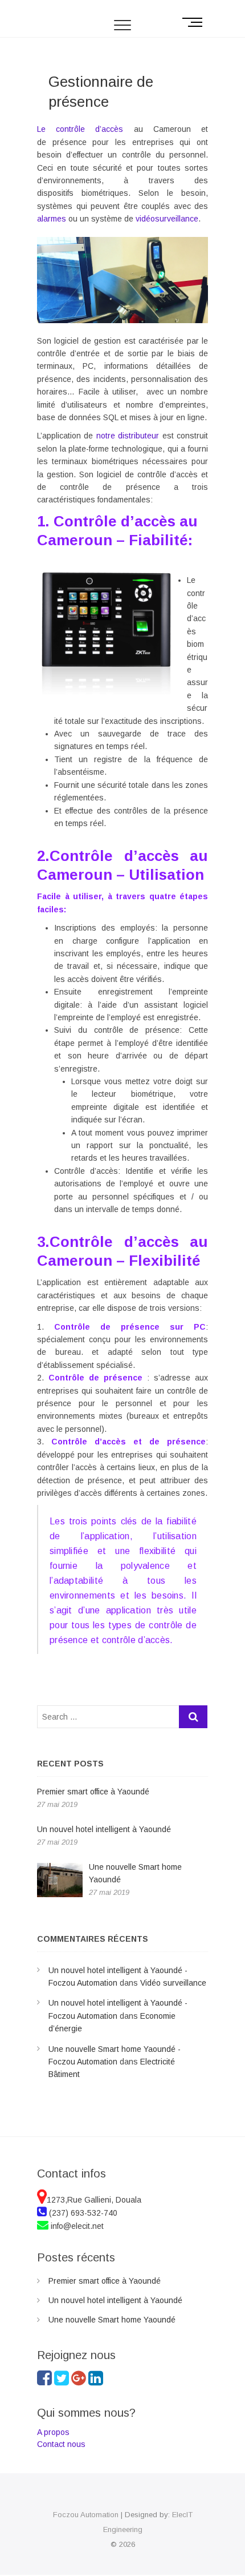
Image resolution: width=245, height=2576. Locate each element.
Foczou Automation (86, 2515)
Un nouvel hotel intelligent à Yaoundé (115, 2300)
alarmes (52, 219)
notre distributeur (128, 436)
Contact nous (61, 2444)
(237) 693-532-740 (82, 2213)
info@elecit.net (76, 2226)
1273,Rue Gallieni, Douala (94, 2200)
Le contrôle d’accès (80, 129)
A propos (54, 2432)
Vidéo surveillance (173, 1983)
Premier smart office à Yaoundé (105, 2281)
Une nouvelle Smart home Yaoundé (112, 2320)
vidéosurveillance (167, 219)
